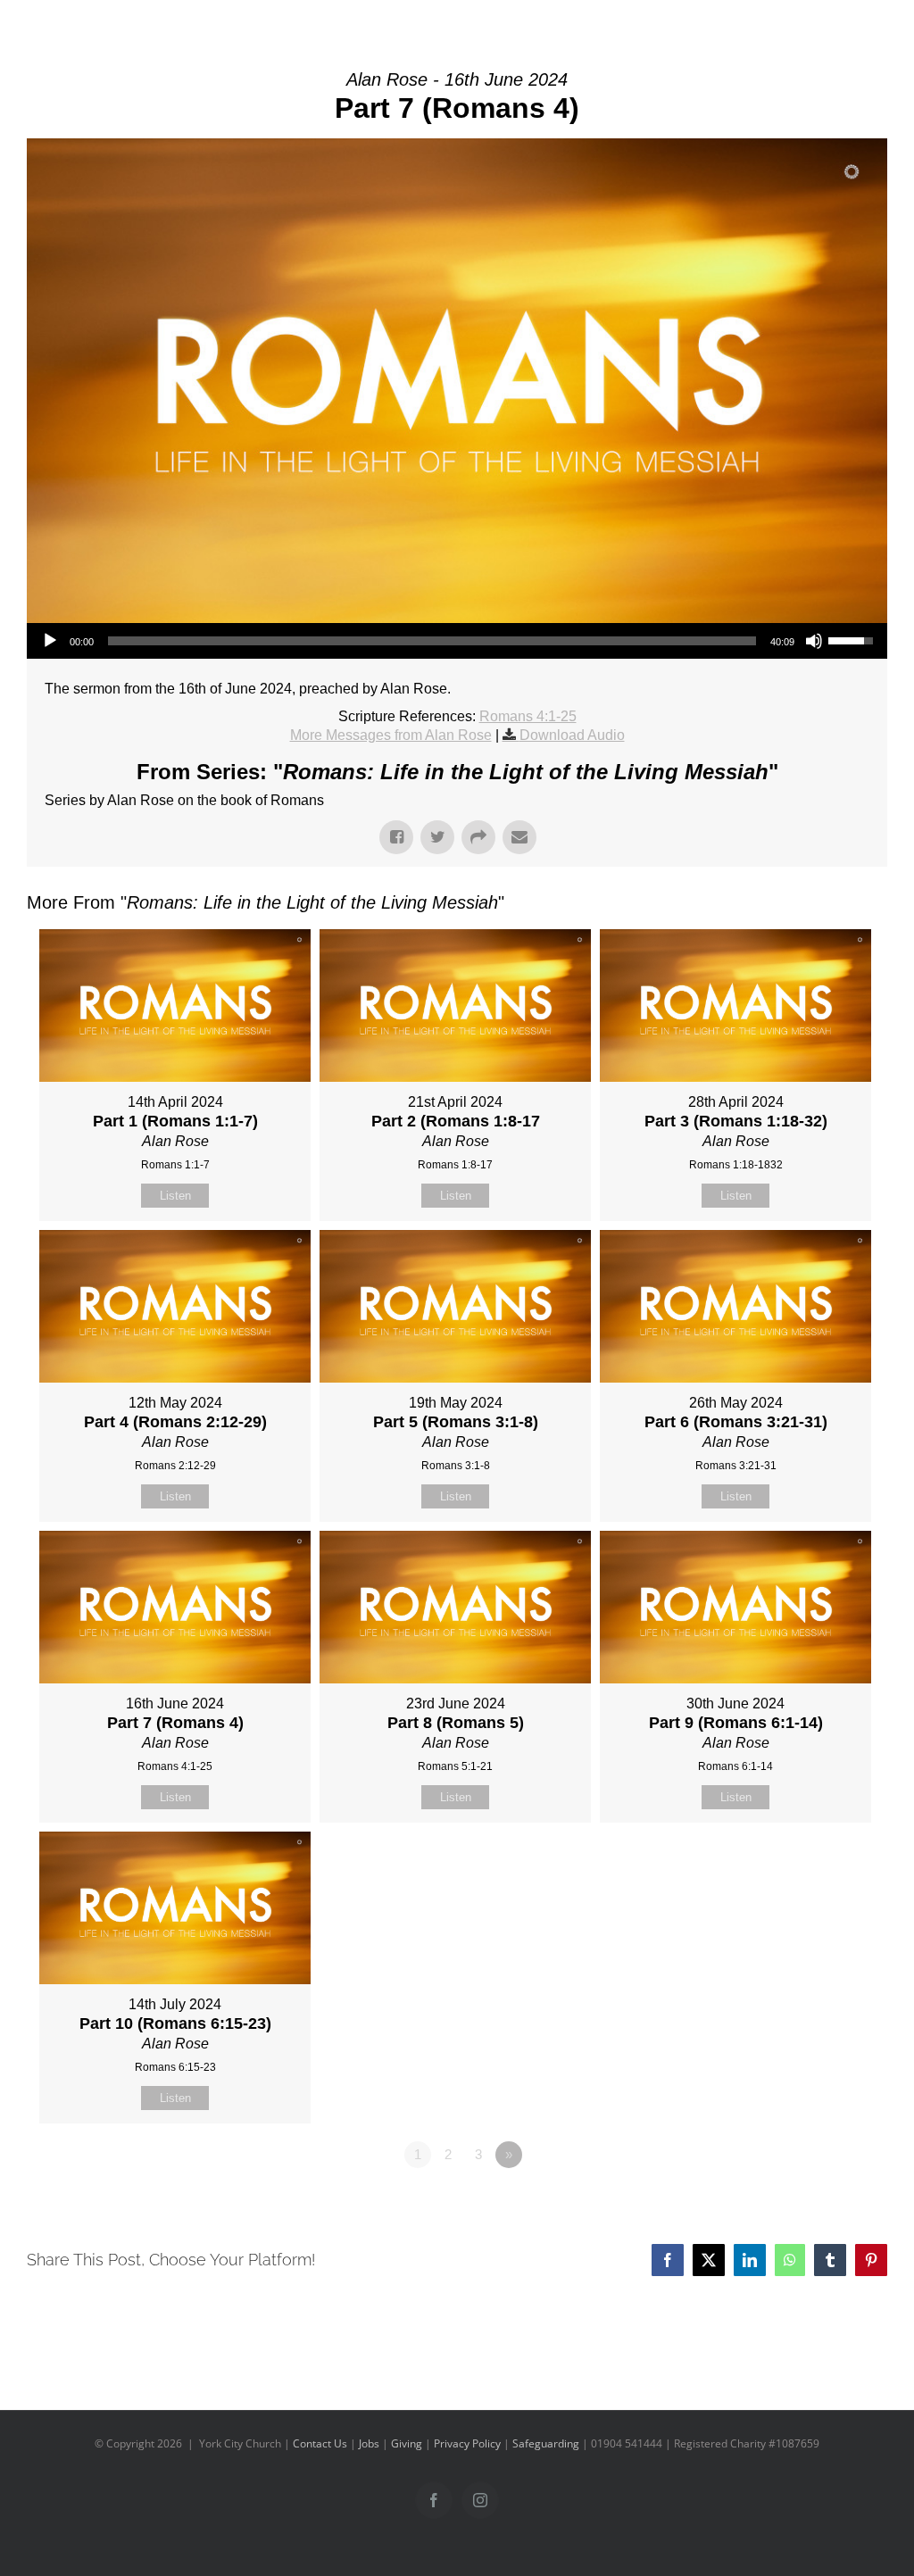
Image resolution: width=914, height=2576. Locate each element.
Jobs (369, 2443)
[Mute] (814, 641)
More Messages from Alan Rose (391, 735)
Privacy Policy (467, 2443)
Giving (407, 2443)
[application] (457, 641)
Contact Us (320, 2443)
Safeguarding (546, 2443)
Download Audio (572, 735)
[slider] (432, 641)
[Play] (50, 641)
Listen (175, 1196)
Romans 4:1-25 (528, 716)
